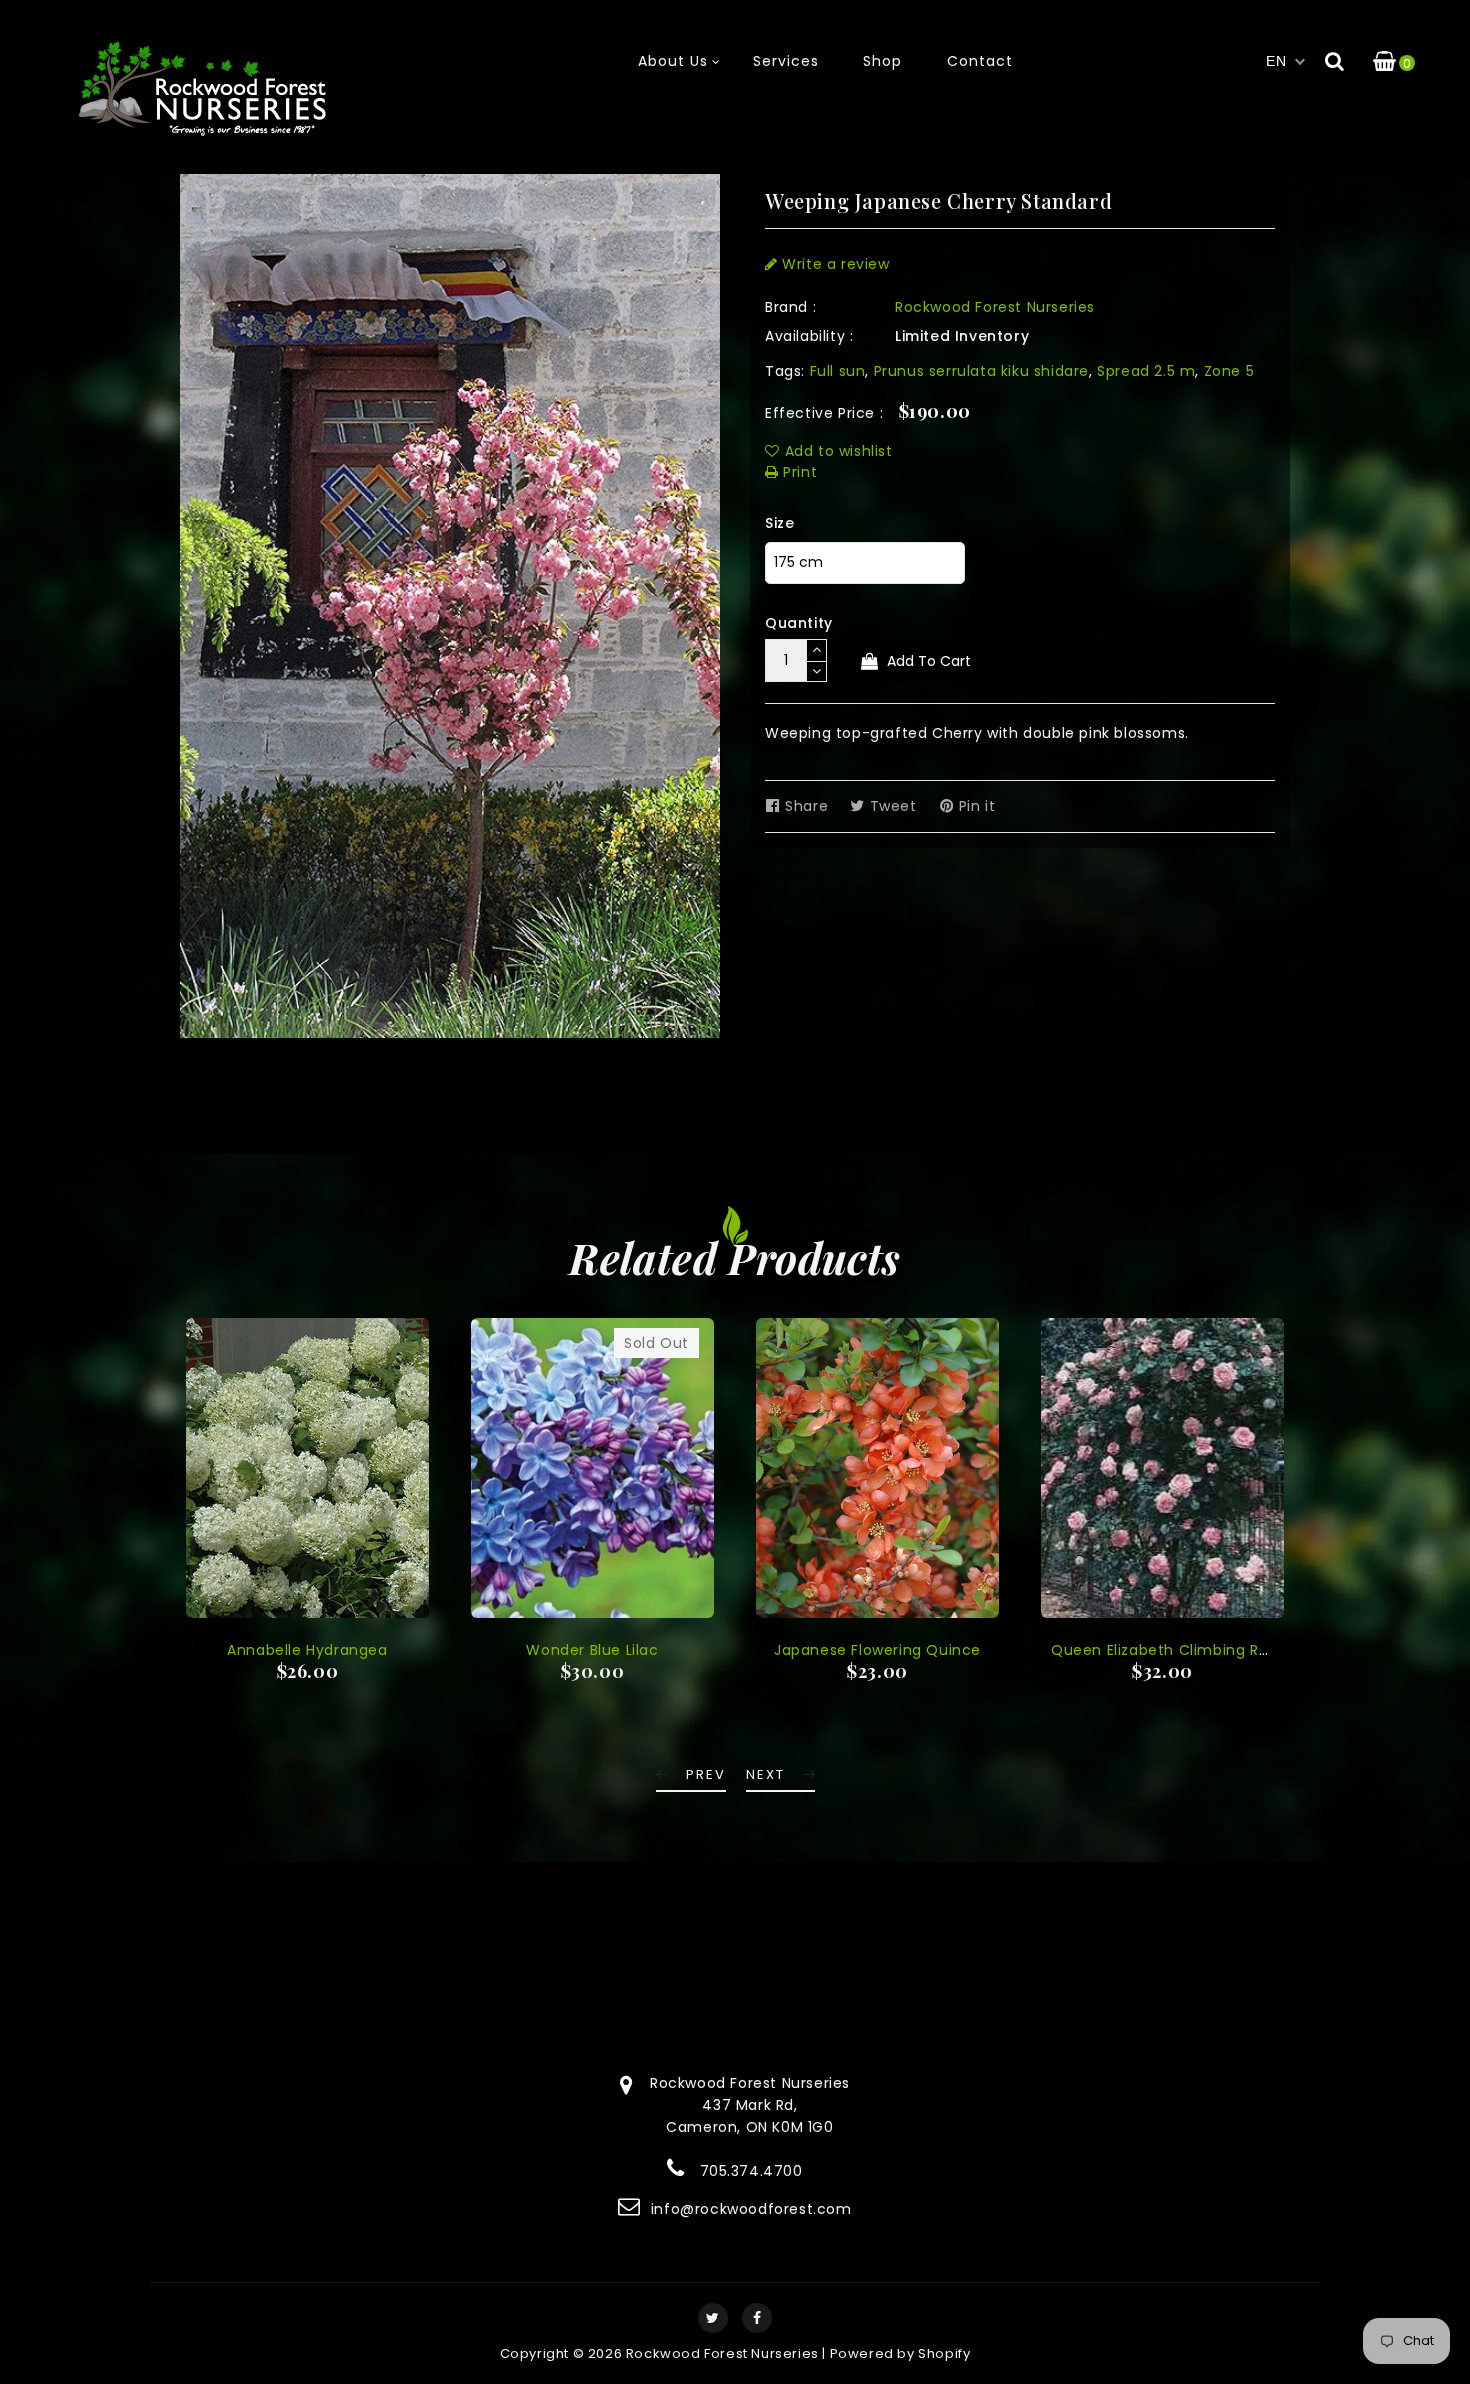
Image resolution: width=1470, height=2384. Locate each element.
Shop (882, 61)
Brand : (790, 307)
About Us (673, 61)
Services (786, 61)
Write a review (834, 264)
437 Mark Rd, (749, 2105)
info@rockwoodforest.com (751, 2209)
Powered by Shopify (900, 2353)
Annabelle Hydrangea (307, 1650)
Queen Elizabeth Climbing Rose (1168, 1650)
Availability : (809, 336)
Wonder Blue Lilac (592, 1650)
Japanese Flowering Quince (877, 1650)
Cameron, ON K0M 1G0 (749, 2127)
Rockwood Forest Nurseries (995, 307)
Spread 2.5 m (1146, 371)
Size (779, 523)
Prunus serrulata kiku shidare (981, 371)
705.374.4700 (751, 2171)
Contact (980, 61)
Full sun (838, 371)
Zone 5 (1229, 371)
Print (798, 472)
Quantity (799, 623)
